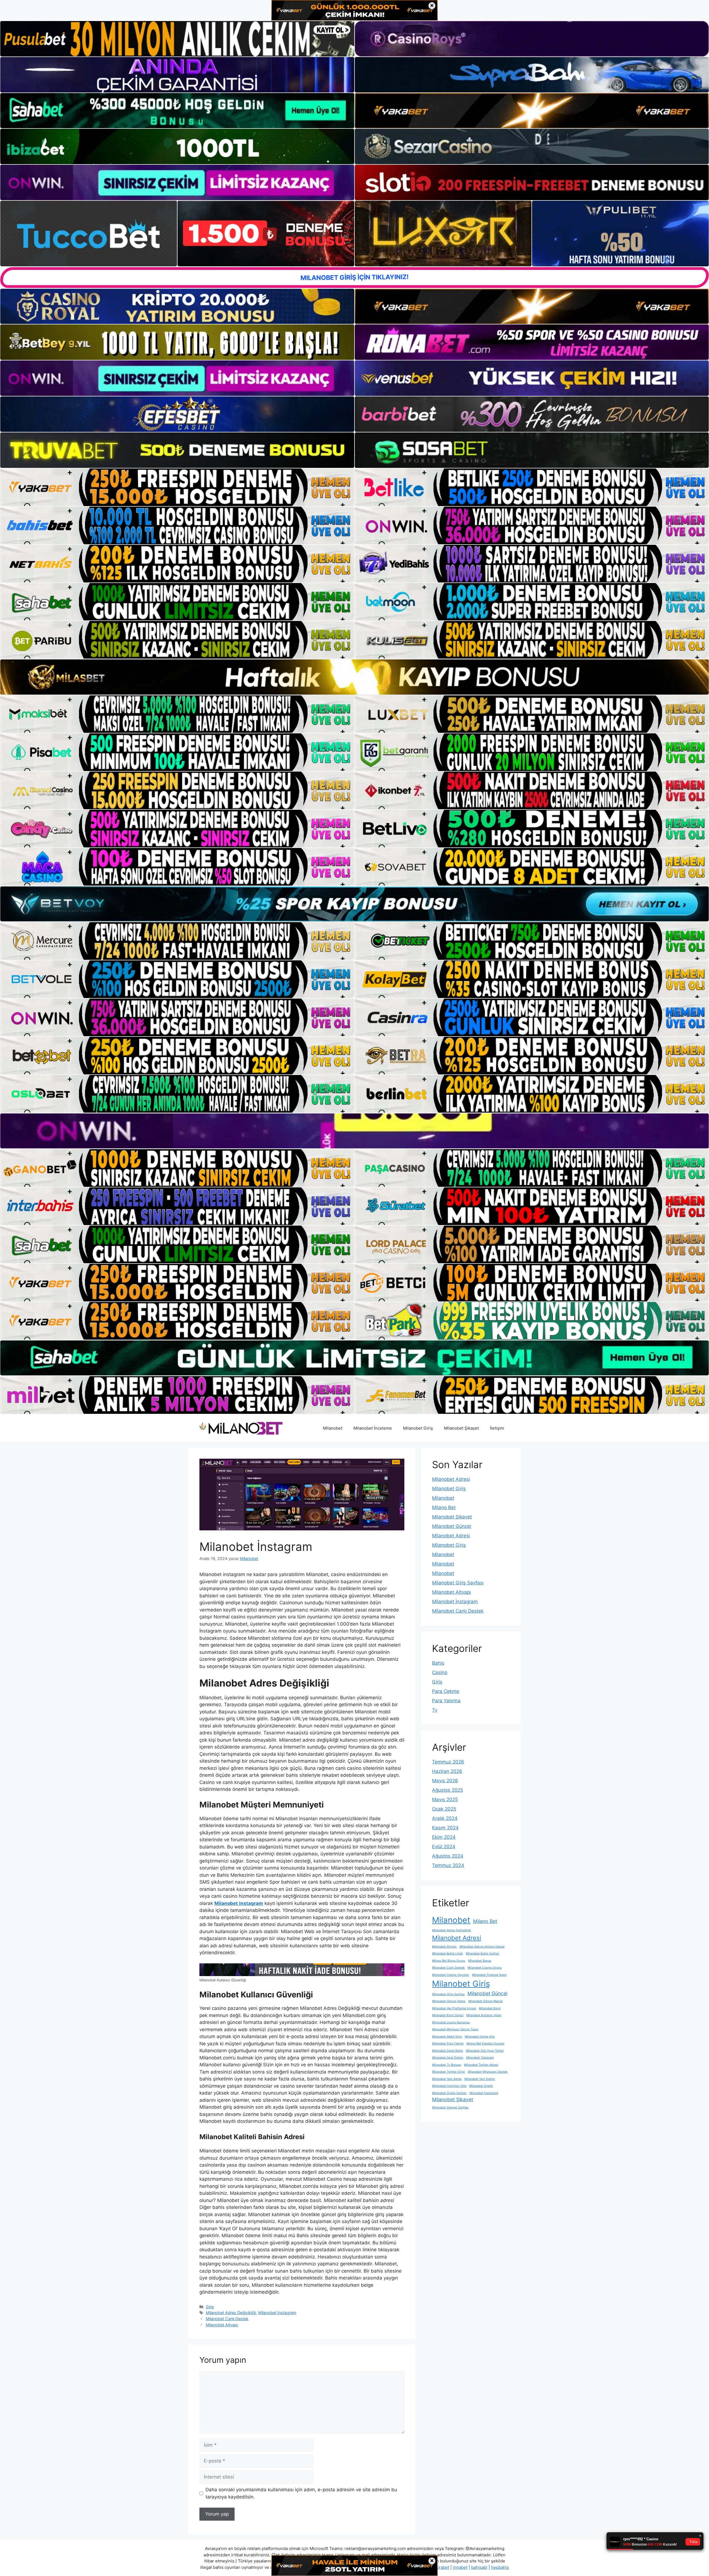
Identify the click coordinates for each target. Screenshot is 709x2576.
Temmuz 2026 (448, 1762)
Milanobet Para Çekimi (448, 2043)
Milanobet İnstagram (277, 2313)
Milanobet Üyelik (481, 2086)
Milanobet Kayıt (490, 2008)
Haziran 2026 (447, 1771)
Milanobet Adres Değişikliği (231, 2313)
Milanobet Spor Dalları (448, 2058)
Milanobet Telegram (480, 2058)
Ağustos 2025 (448, 1790)
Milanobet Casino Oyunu (485, 1968)
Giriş (210, 2307)
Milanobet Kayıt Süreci (448, 2015)
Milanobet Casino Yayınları (451, 1975)
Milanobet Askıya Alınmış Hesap (482, 1947)
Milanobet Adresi (451, 1479)
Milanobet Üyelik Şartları (449, 2093)
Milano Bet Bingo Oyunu (449, 1961)
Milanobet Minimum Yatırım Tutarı (455, 2029)
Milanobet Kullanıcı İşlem (484, 2015)
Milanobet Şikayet (461, 1428)
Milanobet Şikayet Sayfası (450, 2107)
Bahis (438, 1663)
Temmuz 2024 (448, 1865)
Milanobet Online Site (480, 2037)
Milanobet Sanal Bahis (448, 2051)
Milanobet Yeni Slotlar (480, 2079)
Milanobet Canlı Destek (227, 2319)
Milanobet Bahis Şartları (483, 1954)
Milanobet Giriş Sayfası (458, 1583)
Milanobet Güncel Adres (449, 2001)
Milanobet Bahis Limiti (448, 1954)
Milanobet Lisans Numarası (451, 2022)
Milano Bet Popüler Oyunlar (485, 2043)
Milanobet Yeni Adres (447, 2079)
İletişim (497, 1428)
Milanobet (333, 1428)
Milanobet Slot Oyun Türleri (485, 2051)
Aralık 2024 (445, 1818)
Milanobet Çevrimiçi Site (449, 2086)
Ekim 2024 (444, 1837)
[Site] (177, 487)
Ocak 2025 (444, 1809)
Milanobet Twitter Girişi (449, 2072)
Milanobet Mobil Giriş (447, 2037)
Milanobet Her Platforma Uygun (454, 2008)
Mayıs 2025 (445, 1799)
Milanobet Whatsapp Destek (488, 2072)
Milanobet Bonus (480, 1961)
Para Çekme (446, 1691)
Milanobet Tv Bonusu (447, 2065)
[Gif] (354, 677)
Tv (435, 1710)
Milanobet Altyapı (222, 2325)
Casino (440, 1672)
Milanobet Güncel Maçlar (486, 2001)
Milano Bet (444, 1507)
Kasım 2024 (445, 1828)
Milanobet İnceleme (373, 1428)
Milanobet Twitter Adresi (481, 2065)
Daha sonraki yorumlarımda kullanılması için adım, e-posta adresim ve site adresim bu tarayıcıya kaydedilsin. (301, 2493)
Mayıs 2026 (445, 1781)
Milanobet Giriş (418, 1428)
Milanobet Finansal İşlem (489, 1975)
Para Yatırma (446, 1701)
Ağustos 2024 (448, 1856)
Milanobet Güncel (452, 1526)
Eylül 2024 (444, 1847)
